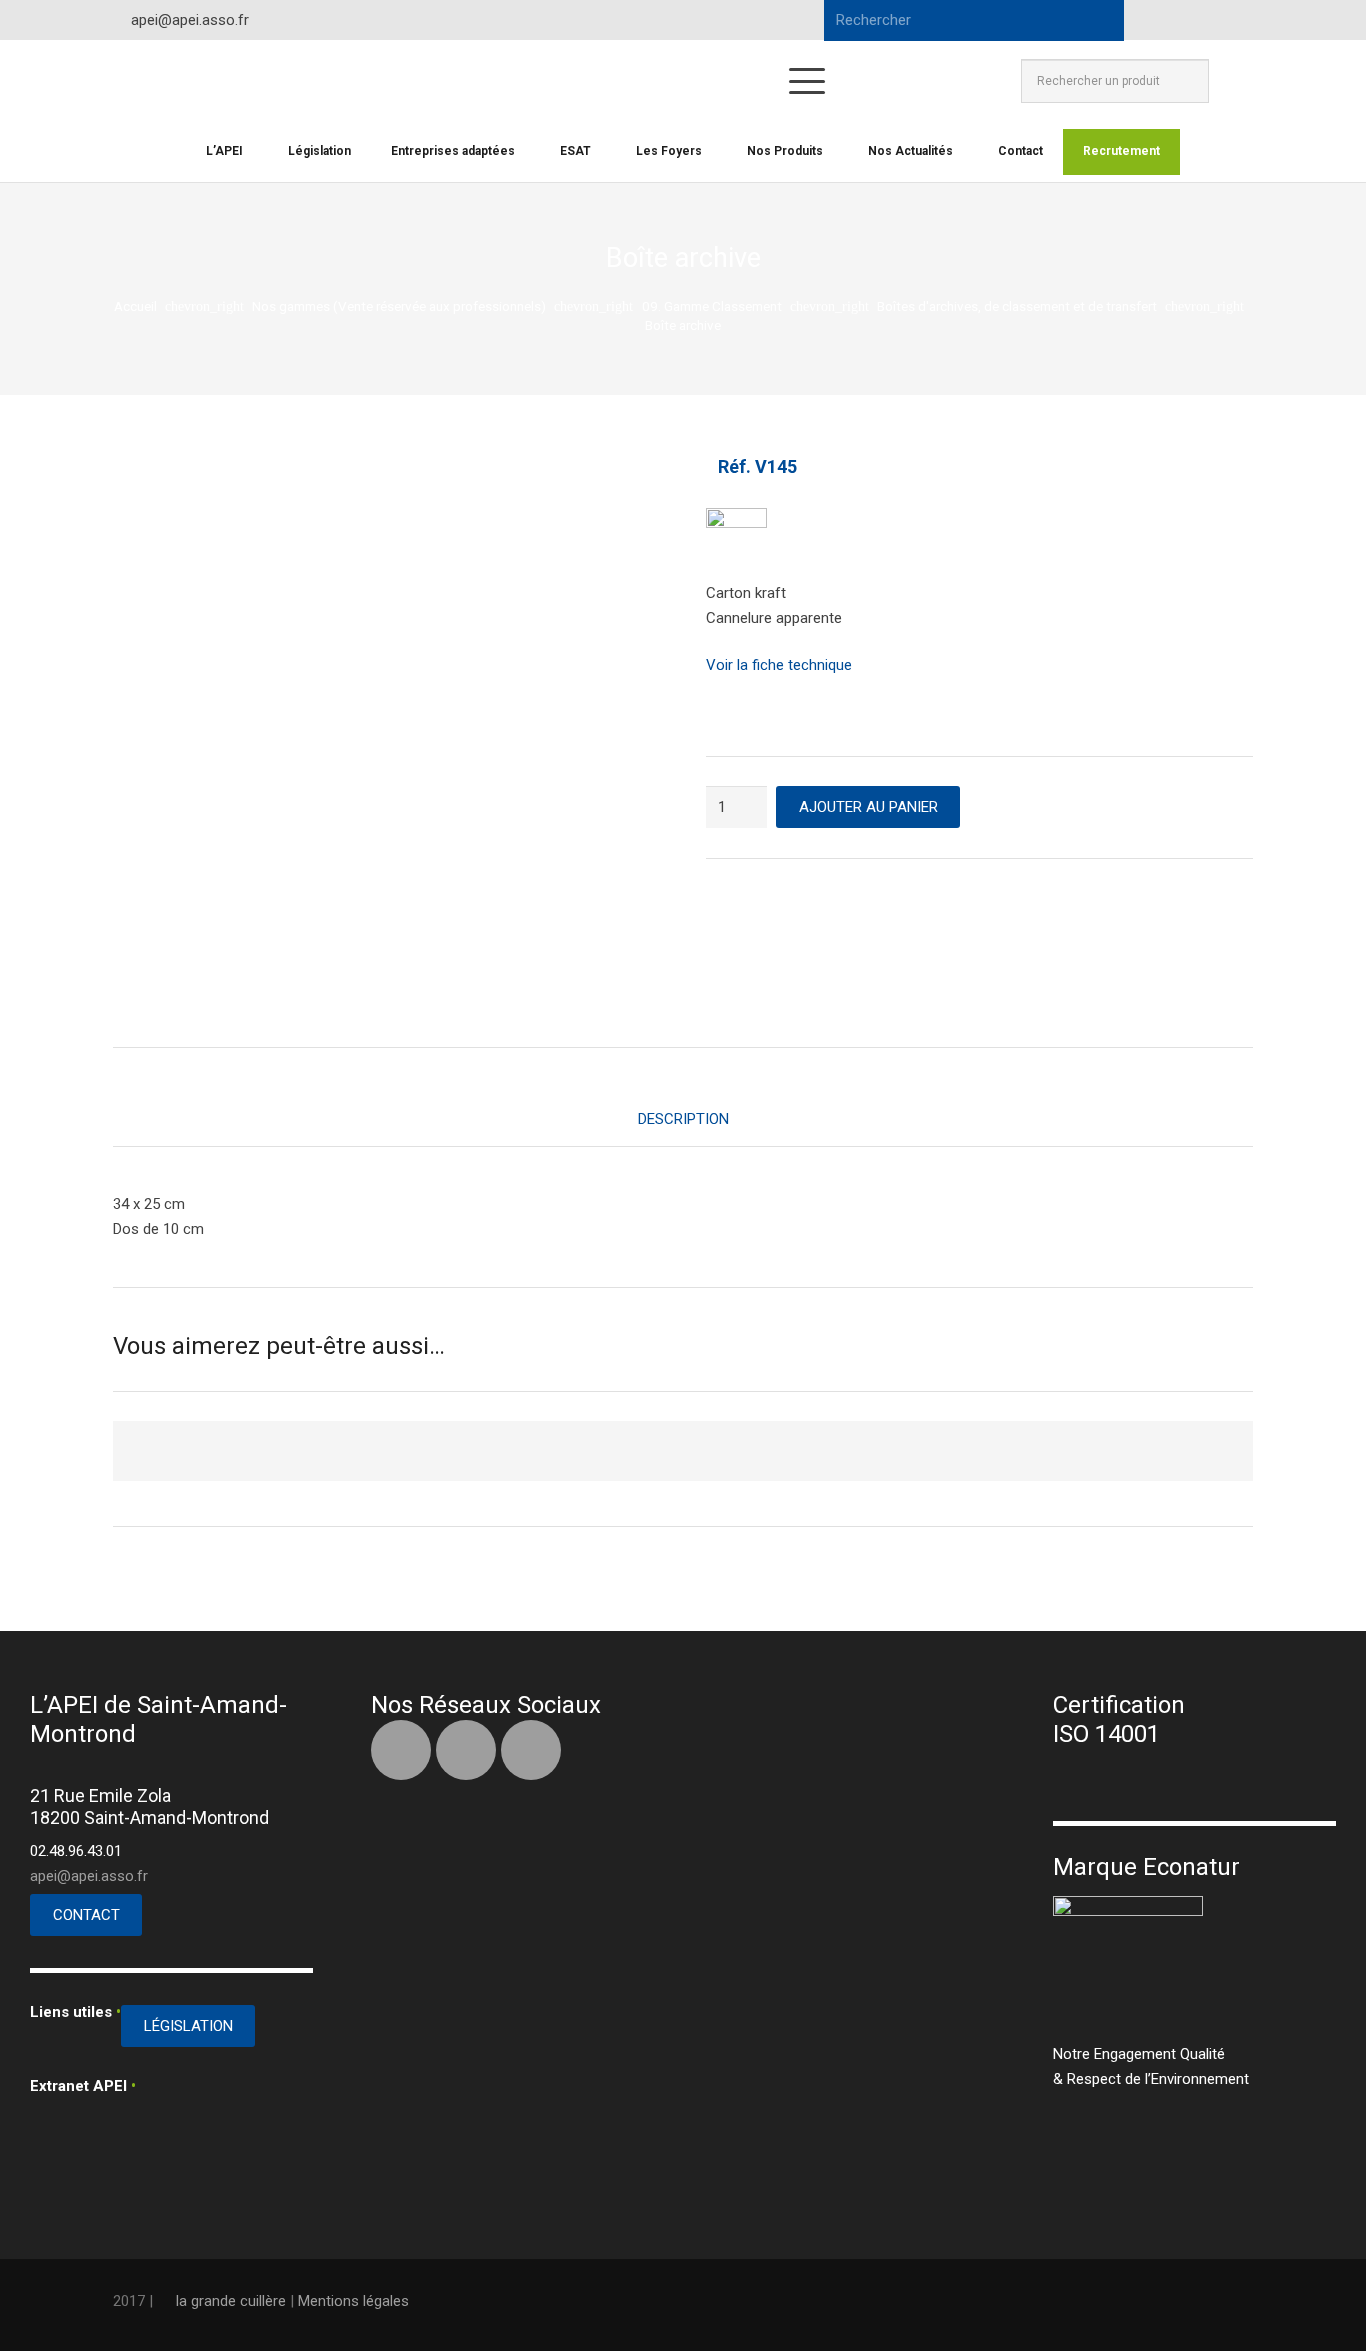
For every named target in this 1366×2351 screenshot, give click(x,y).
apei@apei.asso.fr (89, 1876)
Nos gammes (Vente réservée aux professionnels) (399, 306)
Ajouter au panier (868, 807)
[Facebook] (1163, 20)
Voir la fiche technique (779, 665)
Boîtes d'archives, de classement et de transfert (1017, 306)
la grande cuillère (231, 2301)
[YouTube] (1235, 20)
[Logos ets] (598, 81)
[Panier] (1231, 81)
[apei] (184, 81)
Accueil (135, 306)
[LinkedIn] (1199, 20)
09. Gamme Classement (712, 306)
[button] (807, 81)
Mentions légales (353, 2301)
